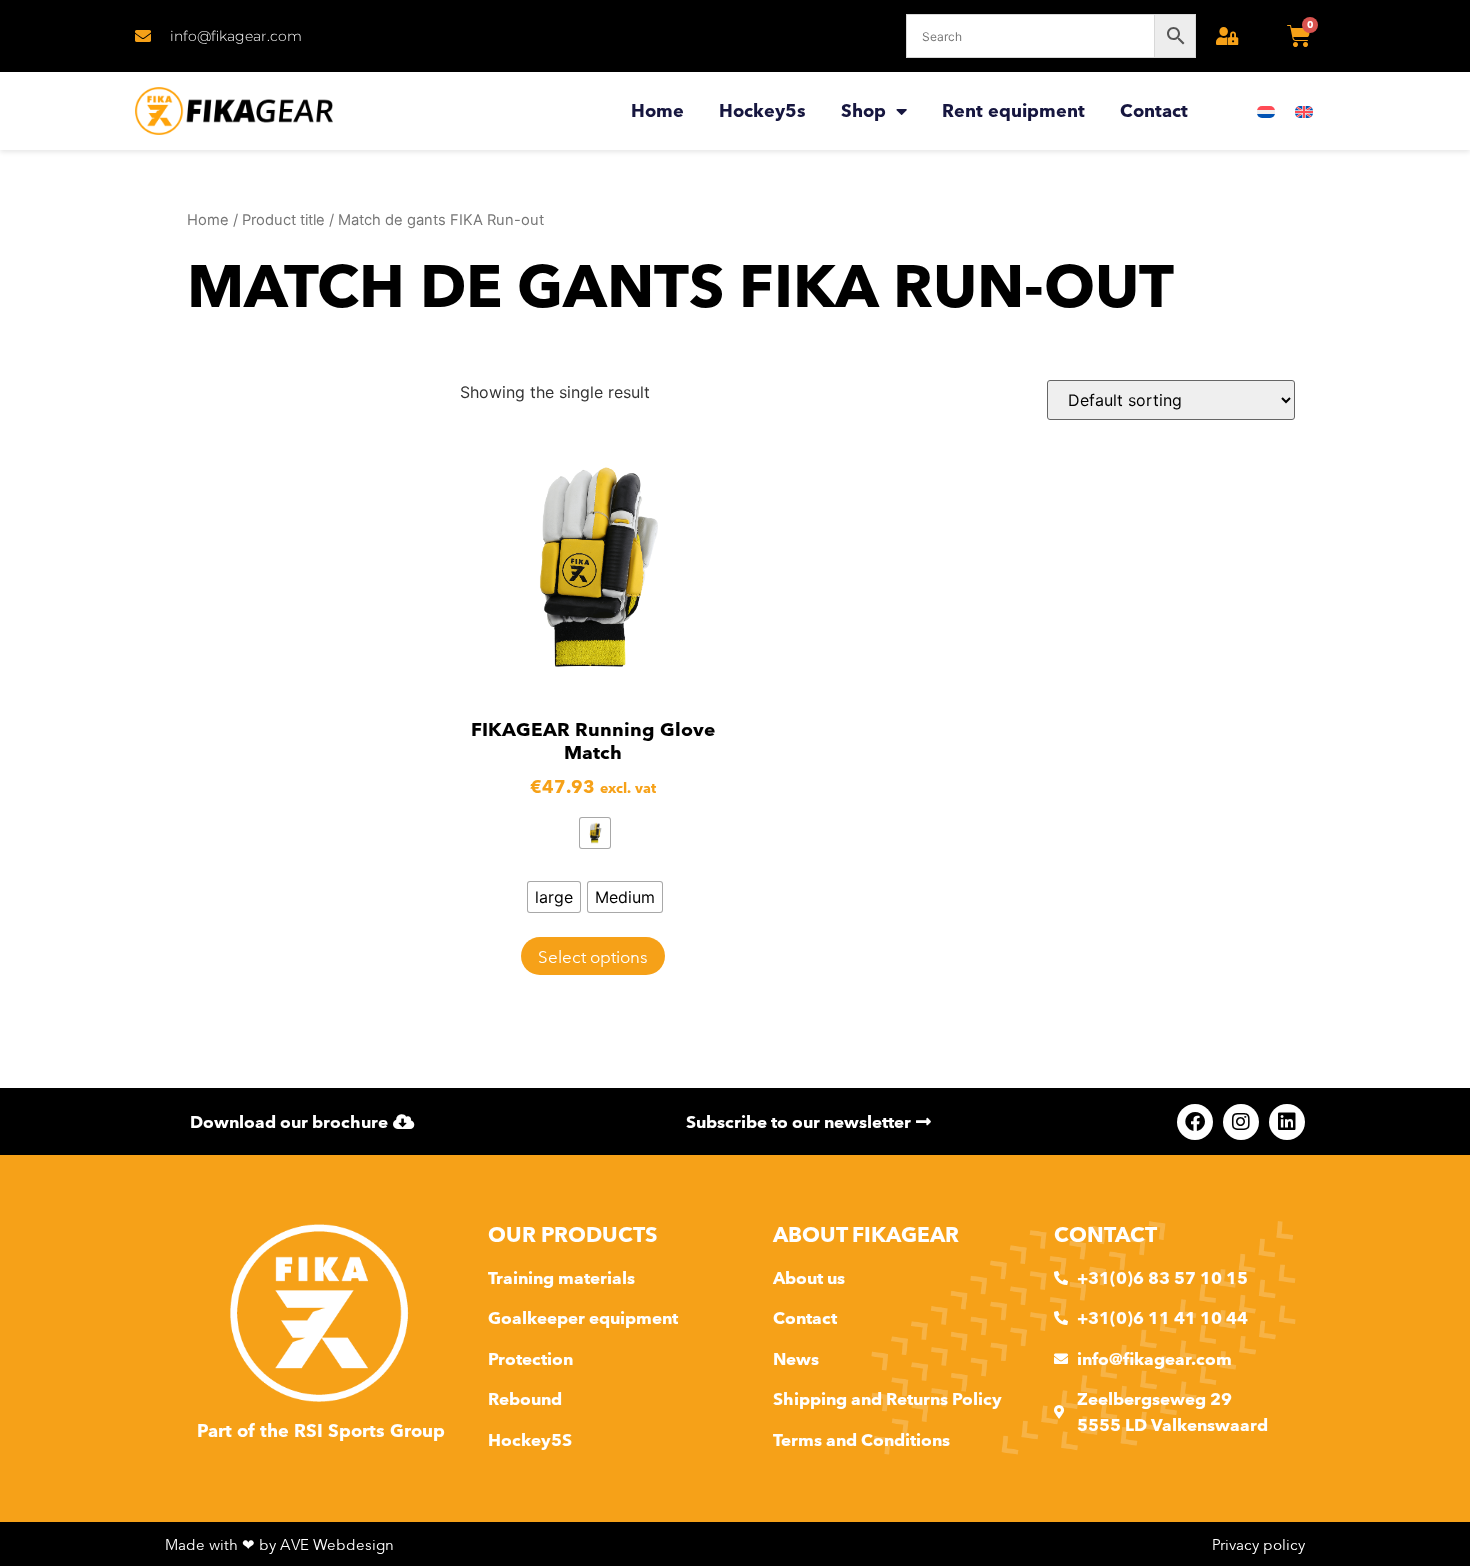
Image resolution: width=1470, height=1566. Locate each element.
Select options (593, 956)
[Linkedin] (1287, 1122)
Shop (863, 110)
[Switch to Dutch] (1266, 111)
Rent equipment (1013, 110)
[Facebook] (1195, 1122)
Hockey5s (762, 110)
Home (657, 110)
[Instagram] (1241, 1122)
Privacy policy (1258, 1544)
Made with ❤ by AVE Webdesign (279, 1544)
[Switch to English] (1304, 111)
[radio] (595, 833)
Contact (1154, 110)
